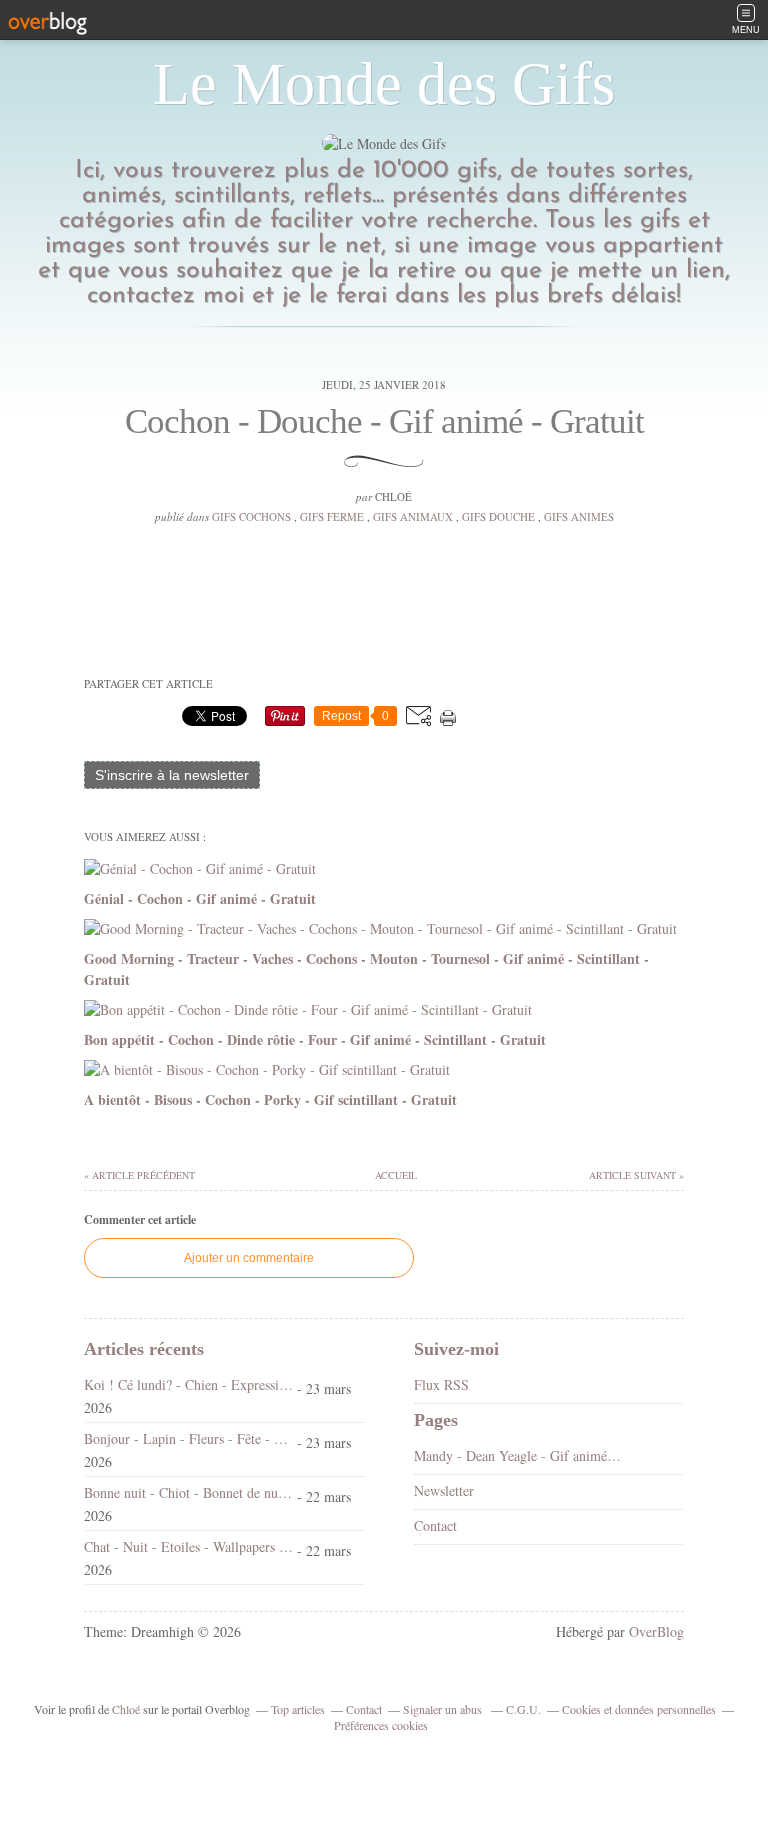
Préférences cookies (381, 1725)
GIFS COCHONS (251, 516)
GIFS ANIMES (579, 516)
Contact (435, 1525)
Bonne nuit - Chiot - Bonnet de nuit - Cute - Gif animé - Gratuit (188, 1492)
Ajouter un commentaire (249, 1258)
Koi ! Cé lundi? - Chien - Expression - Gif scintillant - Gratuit (188, 1384)
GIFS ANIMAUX (413, 516)
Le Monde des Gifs (384, 84)
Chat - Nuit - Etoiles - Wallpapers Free (188, 1546)
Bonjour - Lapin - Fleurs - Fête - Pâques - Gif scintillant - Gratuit (188, 1438)
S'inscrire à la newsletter (172, 775)
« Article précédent (139, 1175)
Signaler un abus (444, 1709)
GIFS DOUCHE (498, 516)
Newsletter (444, 1490)
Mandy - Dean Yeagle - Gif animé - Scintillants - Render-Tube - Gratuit (518, 1455)
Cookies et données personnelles (639, 1709)
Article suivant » (636, 1175)
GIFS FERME (332, 516)
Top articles (298, 1709)
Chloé (126, 1709)
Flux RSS (441, 1384)
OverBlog (656, 1631)
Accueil (395, 1175)
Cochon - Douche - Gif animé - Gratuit (384, 421)
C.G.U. (523, 1709)
